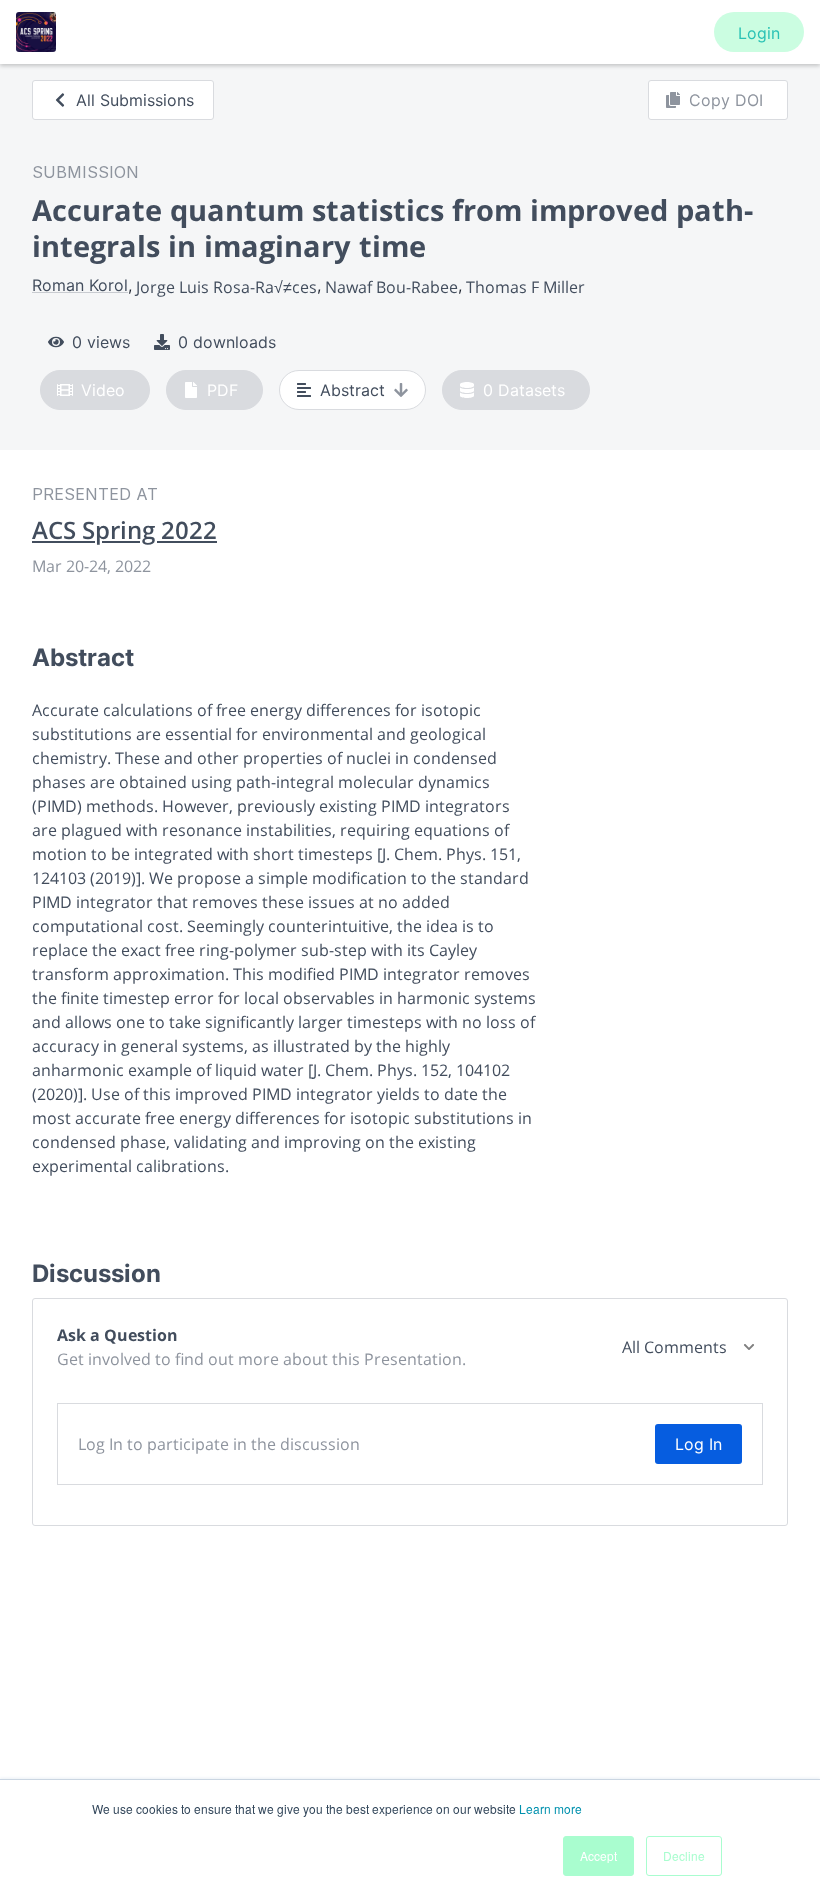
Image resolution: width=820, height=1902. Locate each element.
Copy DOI (726, 100)
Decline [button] (684, 1855)
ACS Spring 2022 (124, 530)
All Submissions (135, 100)
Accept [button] (598, 1855)
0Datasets (524, 390)
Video (103, 390)
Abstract (352, 390)
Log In (698, 1444)
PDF (222, 390)
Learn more (550, 1808)
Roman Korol (80, 285)
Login (759, 33)
